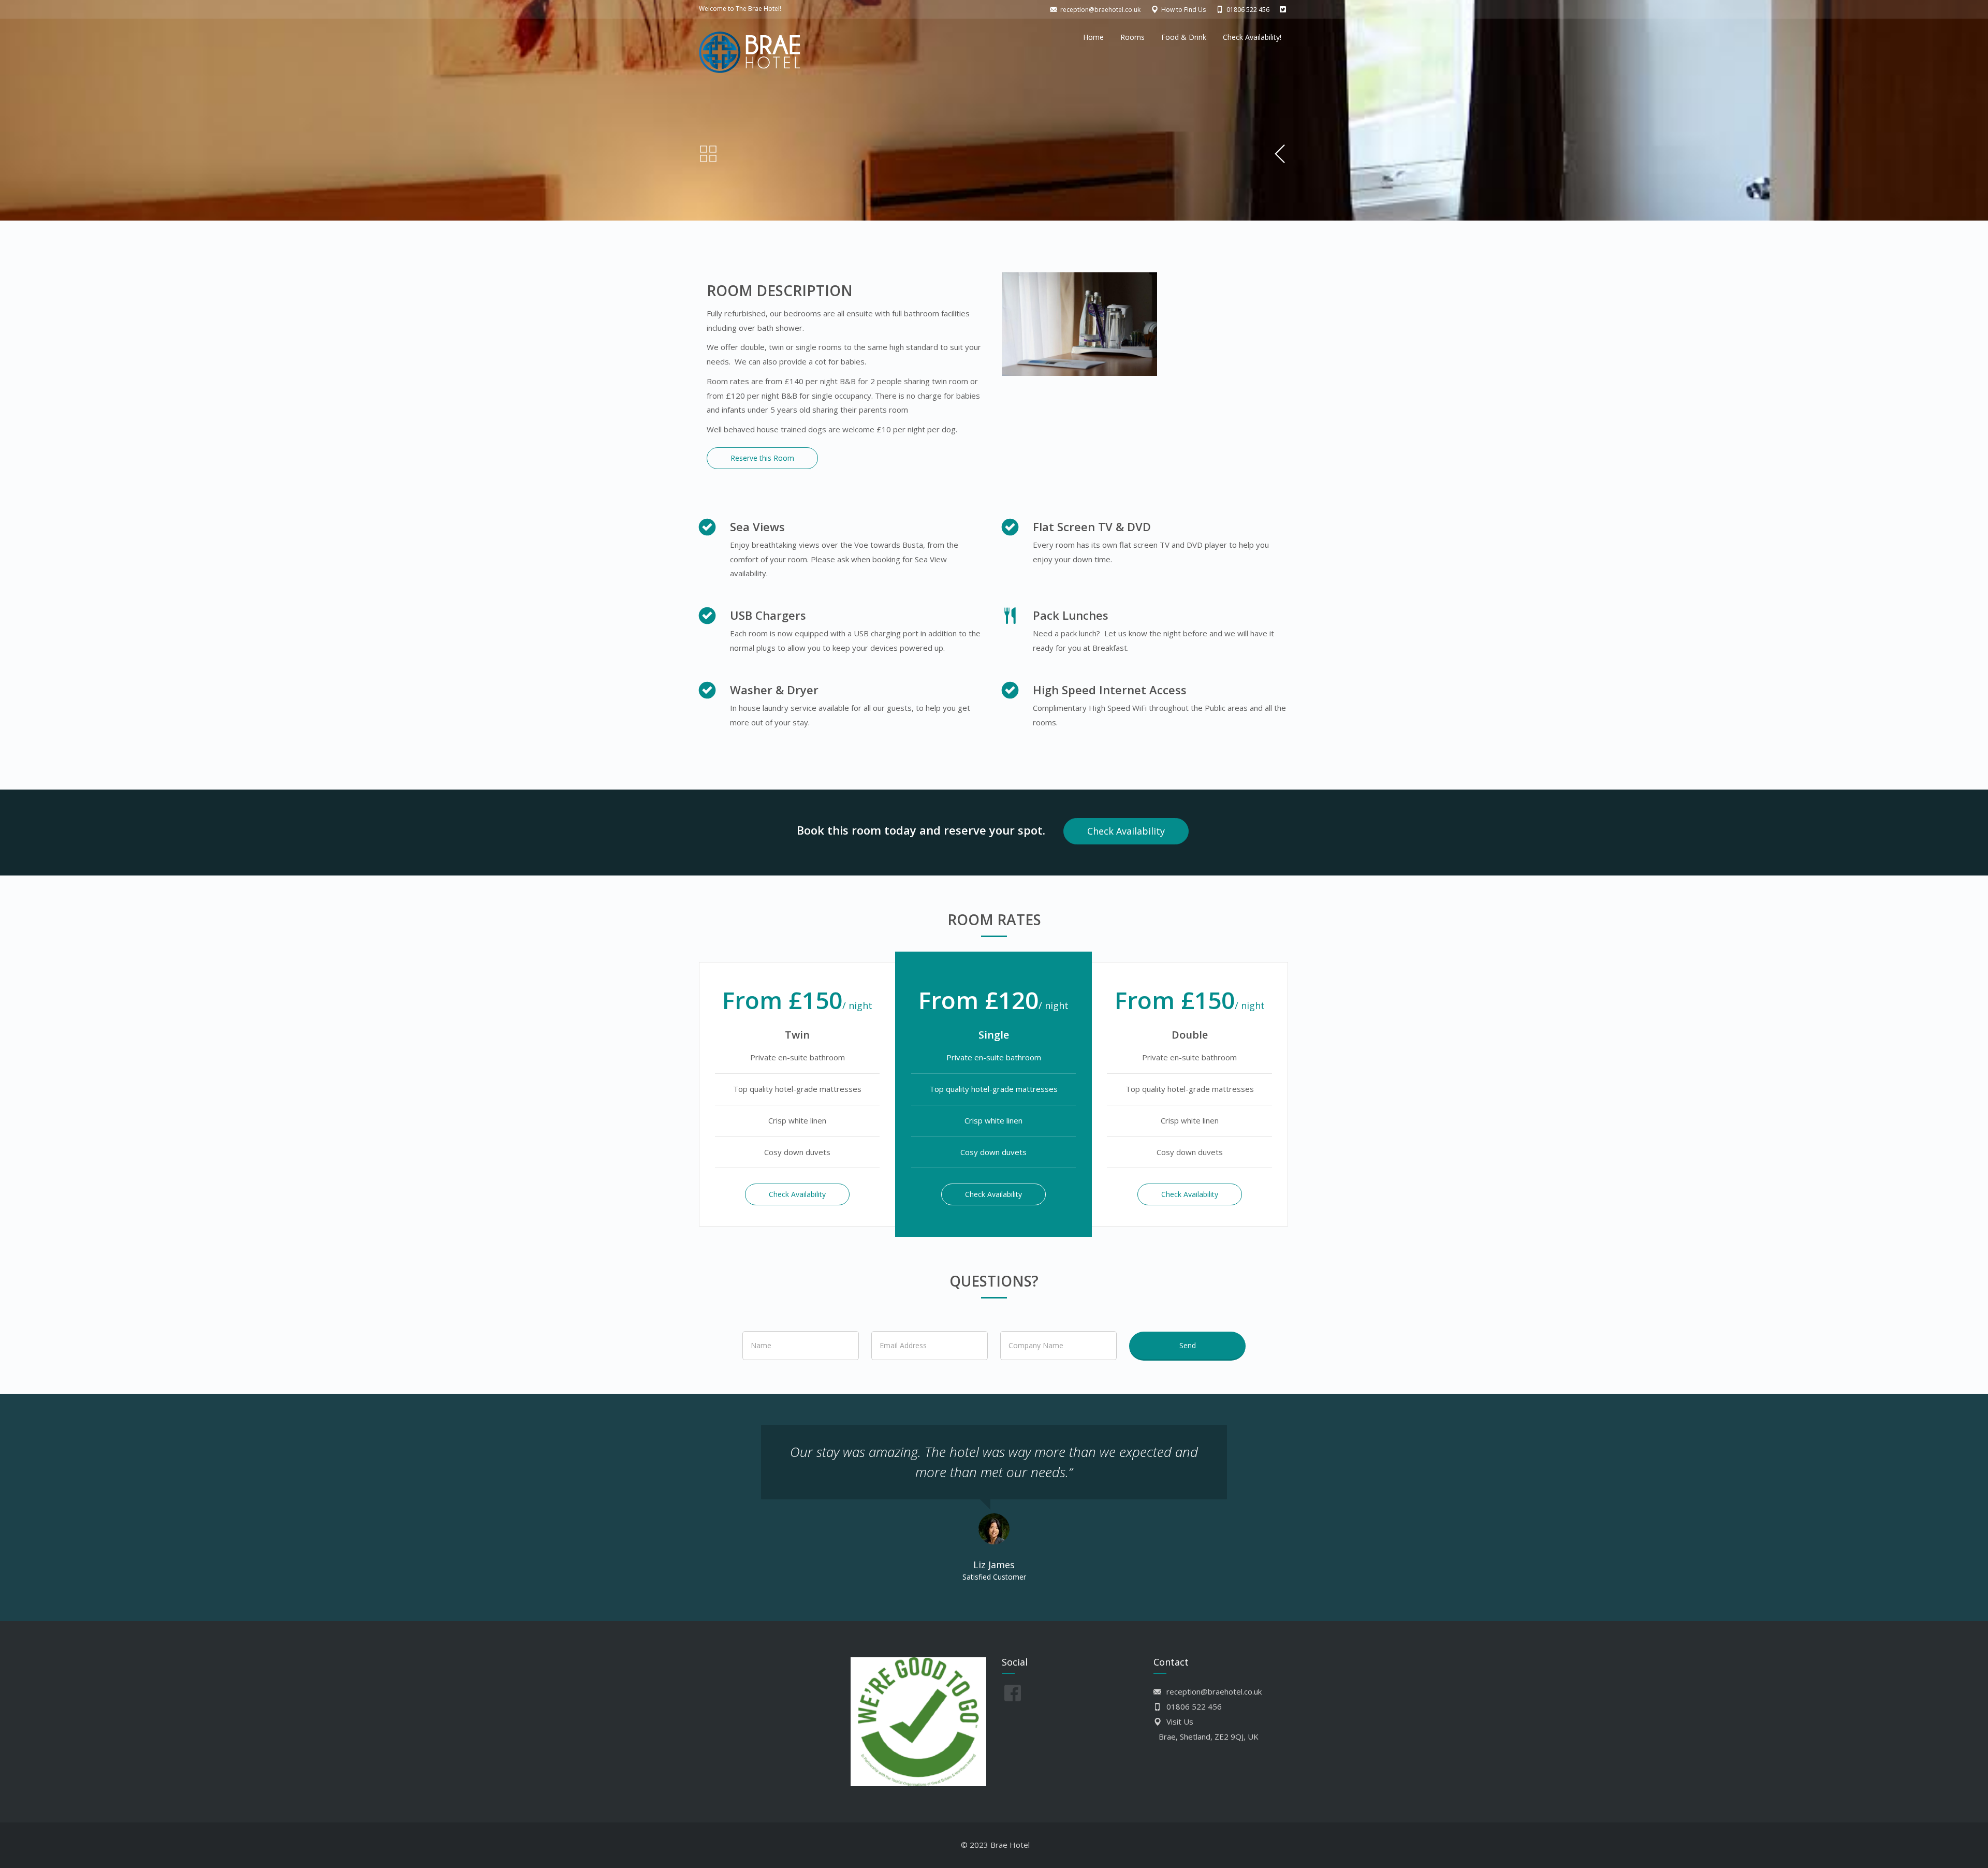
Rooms (1132, 37)
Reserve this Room (762, 458)
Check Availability (1126, 831)
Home (1093, 37)
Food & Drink (1184, 37)
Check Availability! (1252, 37)
